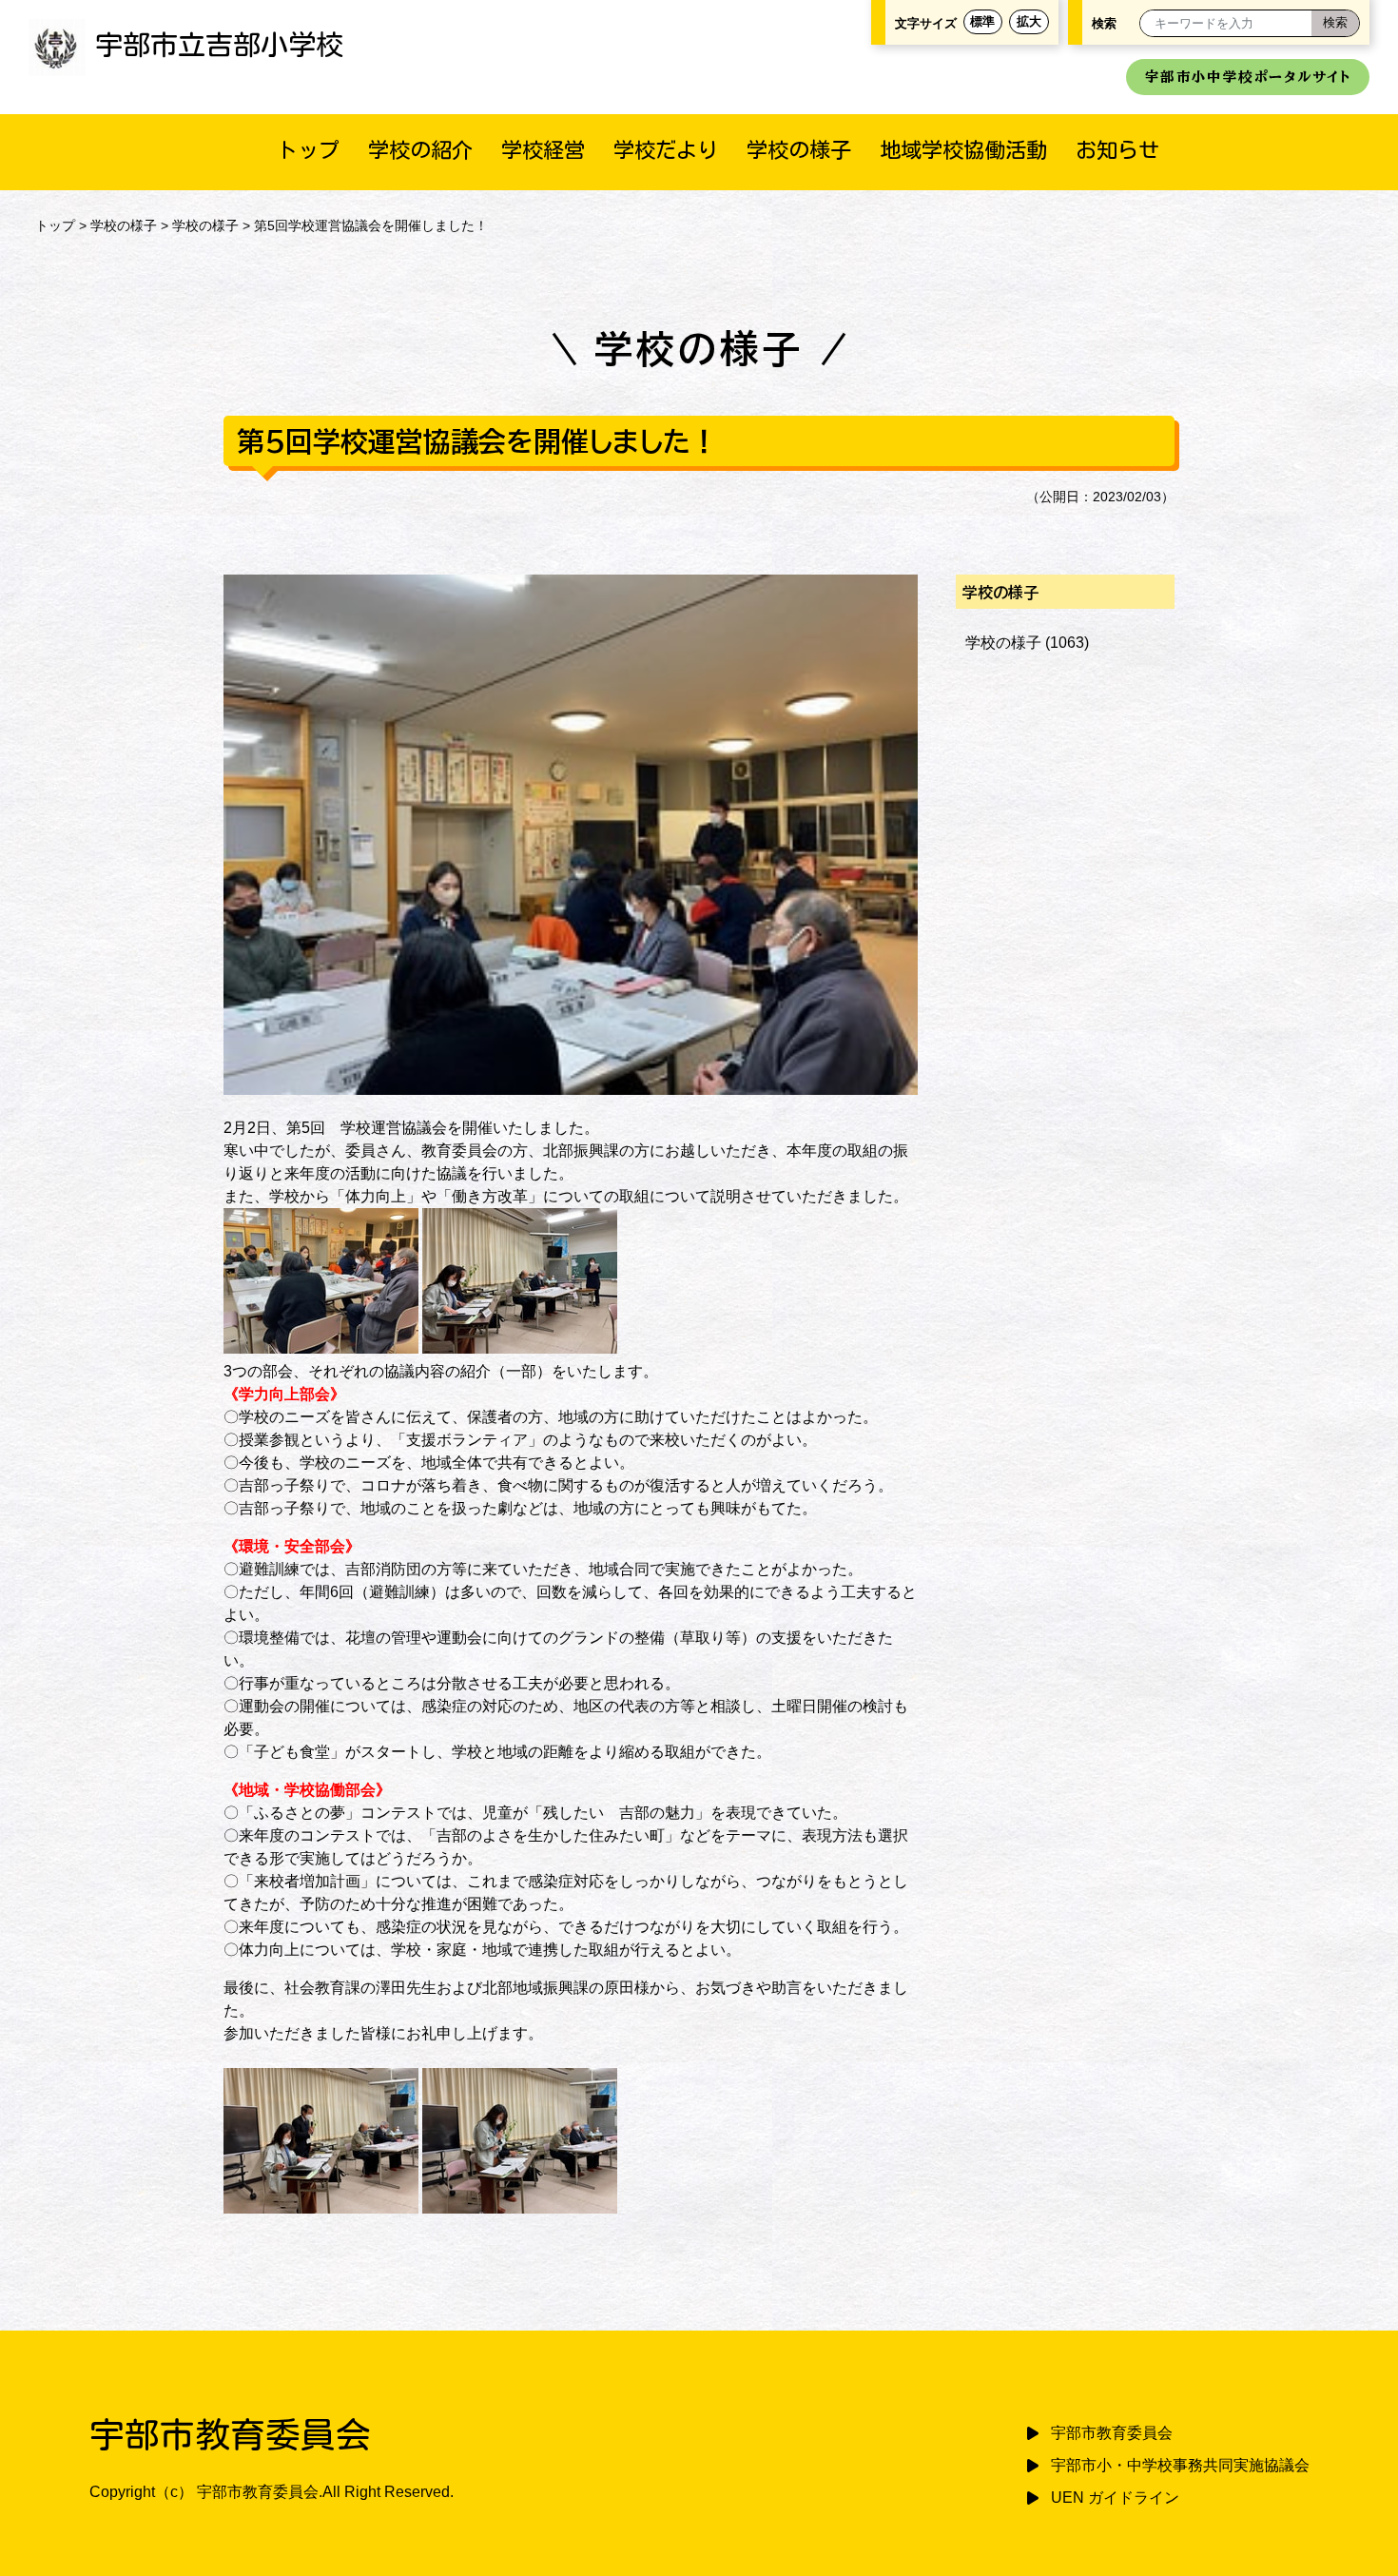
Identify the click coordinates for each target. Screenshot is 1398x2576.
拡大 (1029, 21)
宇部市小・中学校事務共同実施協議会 (1180, 2465)
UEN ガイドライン (1115, 2498)
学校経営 (543, 150)
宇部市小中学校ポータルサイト (1248, 77)
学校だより (666, 150)
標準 (982, 21)
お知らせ (1117, 150)
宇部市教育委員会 (1112, 2433)
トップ (308, 150)
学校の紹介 (420, 150)
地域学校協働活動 (963, 150)
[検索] (1335, 23)
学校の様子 (799, 150)
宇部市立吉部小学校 (219, 45)
